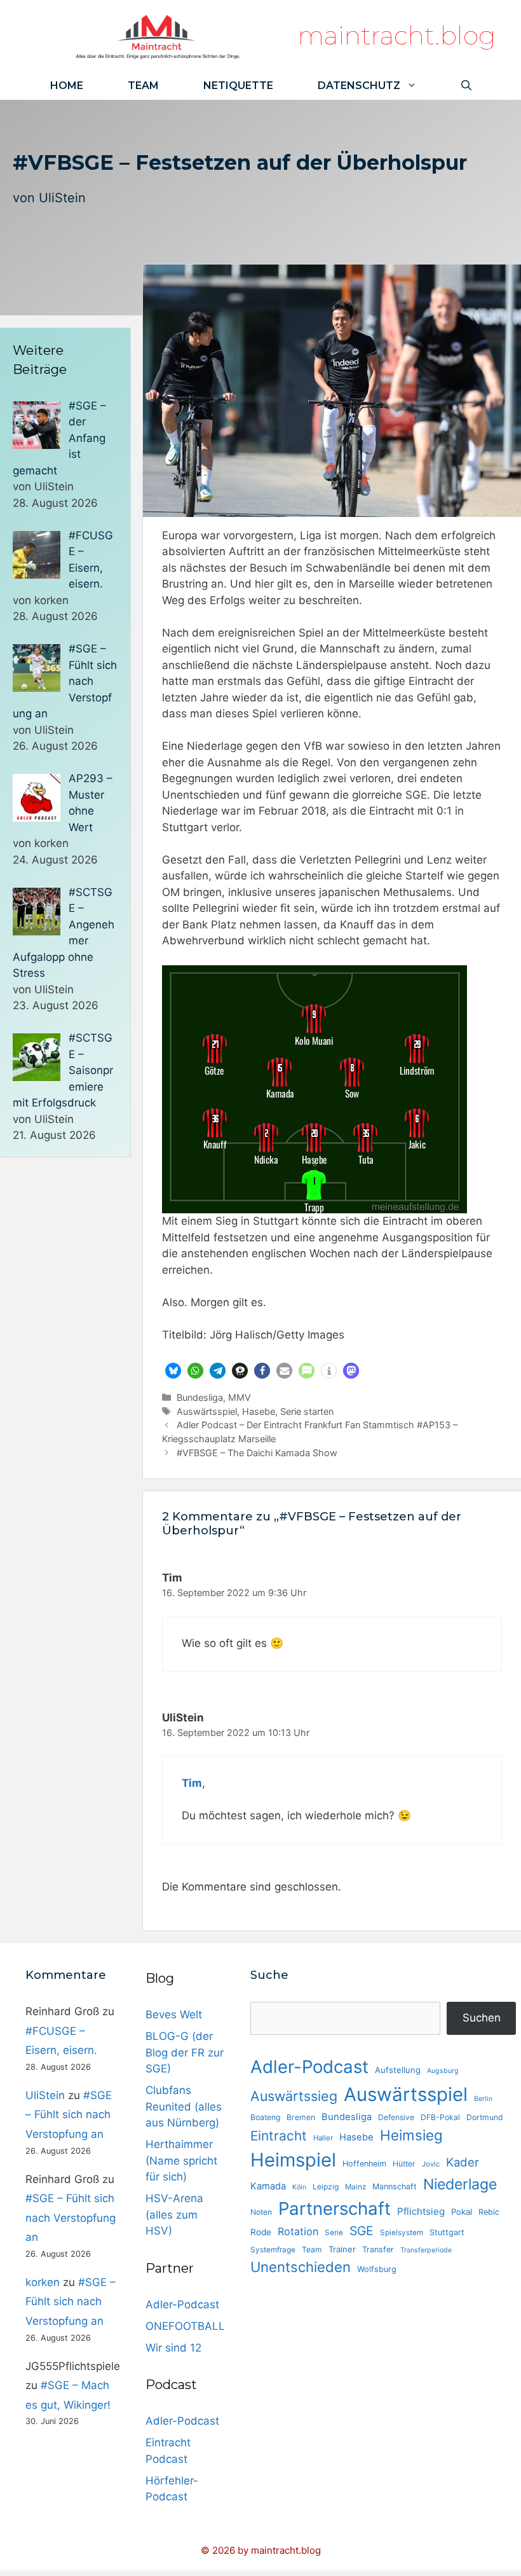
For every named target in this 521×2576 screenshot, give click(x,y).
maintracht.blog (397, 35)
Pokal (462, 2212)
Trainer (342, 2249)
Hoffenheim (364, 2164)
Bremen (301, 2117)
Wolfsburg (377, 2269)
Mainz (355, 2187)
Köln (299, 2187)
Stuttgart (447, 2232)
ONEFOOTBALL (185, 2326)
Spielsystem (402, 2233)
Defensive (396, 2117)
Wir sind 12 (173, 2348)
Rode (261, 2232)
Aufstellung (398, 2070)
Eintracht (279, 2136)
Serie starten (307, 1411)
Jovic (431, 2164)
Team (143, 86)
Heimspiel (293, 2160)
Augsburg (443, 2071)
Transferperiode (426, 2250)
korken (43, 2282)
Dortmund (485, 2117)
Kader (463, 2162)
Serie (334, 2233)
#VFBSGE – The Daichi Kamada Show (257, 1453)
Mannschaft (395, 2187)
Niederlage (460, 2184)
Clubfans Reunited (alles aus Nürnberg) (184, 2106)
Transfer (378, 2249)
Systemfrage (273, 2250)
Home (67, 86)
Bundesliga (200, 1397)
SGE (362, 2231)
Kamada (268, 2186)
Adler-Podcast (182, 2304)
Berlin (483, 2099)
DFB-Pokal (440, 2117)
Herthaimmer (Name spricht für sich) (181, 2160)
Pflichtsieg (421, 2211)
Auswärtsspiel (207, 1411)
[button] (173, 1371)
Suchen (482, 2018)
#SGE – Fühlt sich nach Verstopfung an (69, 2115)
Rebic (489, 2212)
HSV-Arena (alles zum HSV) (174, 2214)
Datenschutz (359, 86)
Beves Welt (174, 2015)
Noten (261, 2212)
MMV (240, 1397)
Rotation (298, 2231)
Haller (323, 2138)
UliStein (62, 198)
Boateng (265, 2117)
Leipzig (326, 2187)
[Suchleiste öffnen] (466, 86)
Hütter (404, 2164)
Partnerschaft (335, 2208)
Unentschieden (301, 2267)
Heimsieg (411, 2135)
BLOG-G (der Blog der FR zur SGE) (185, 2052)
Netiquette (238, 86)
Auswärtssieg (294, 2096)
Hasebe (259, 1411)
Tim (192, 1783)
